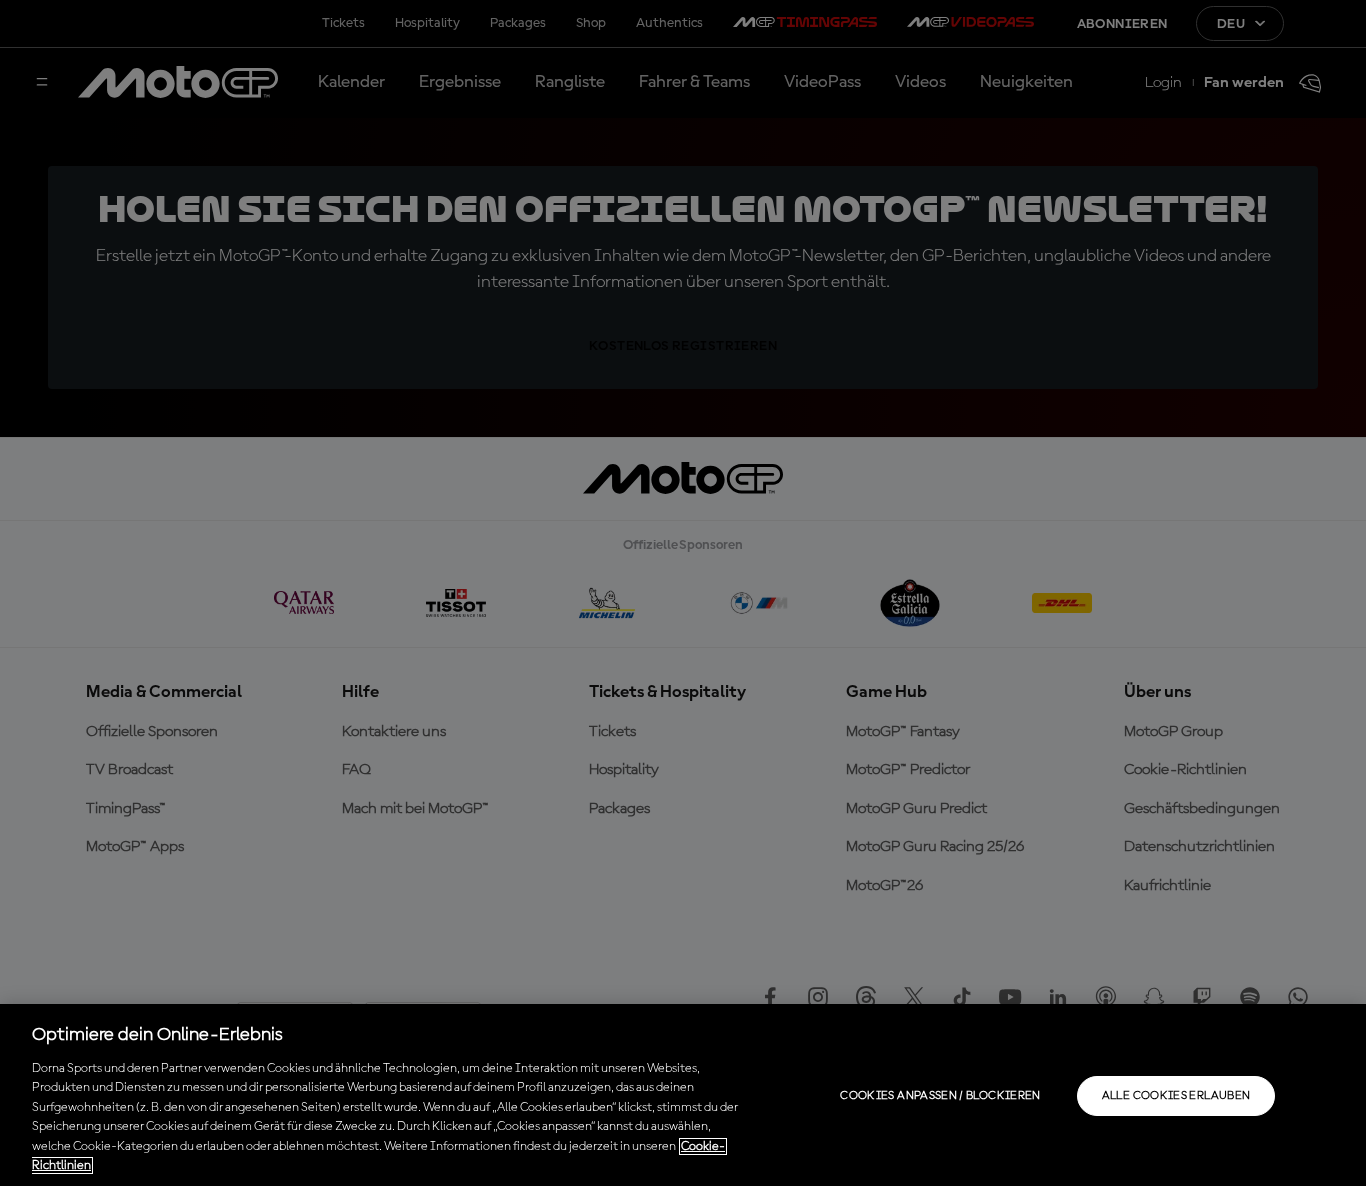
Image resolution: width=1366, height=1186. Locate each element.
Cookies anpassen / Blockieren (940, 1096)
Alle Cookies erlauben (1176, 1096)
